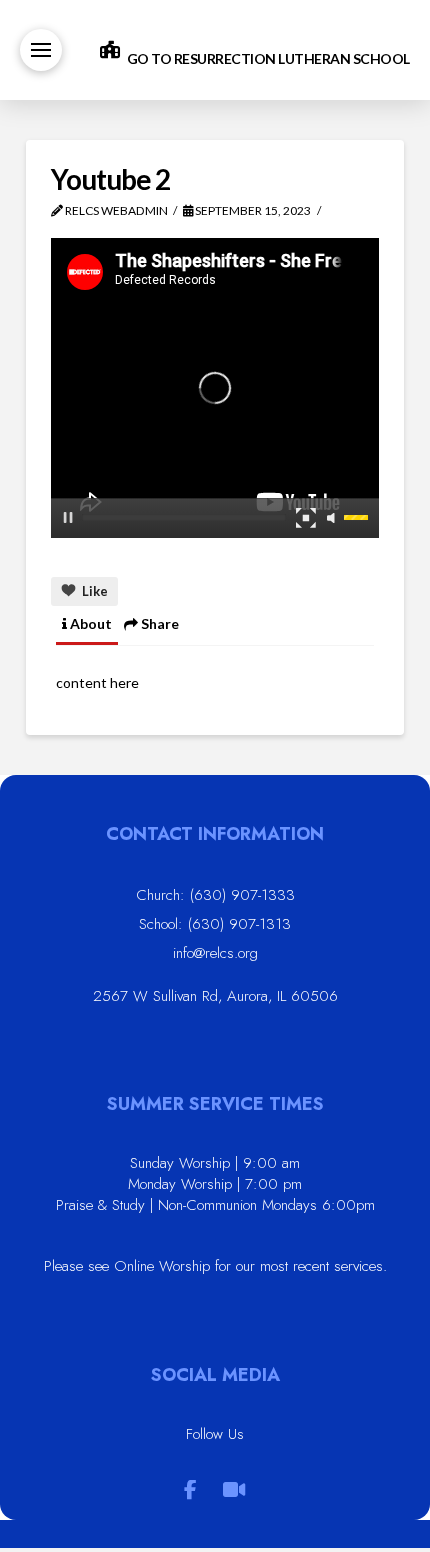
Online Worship (162, 1266)
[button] (41, 50)
